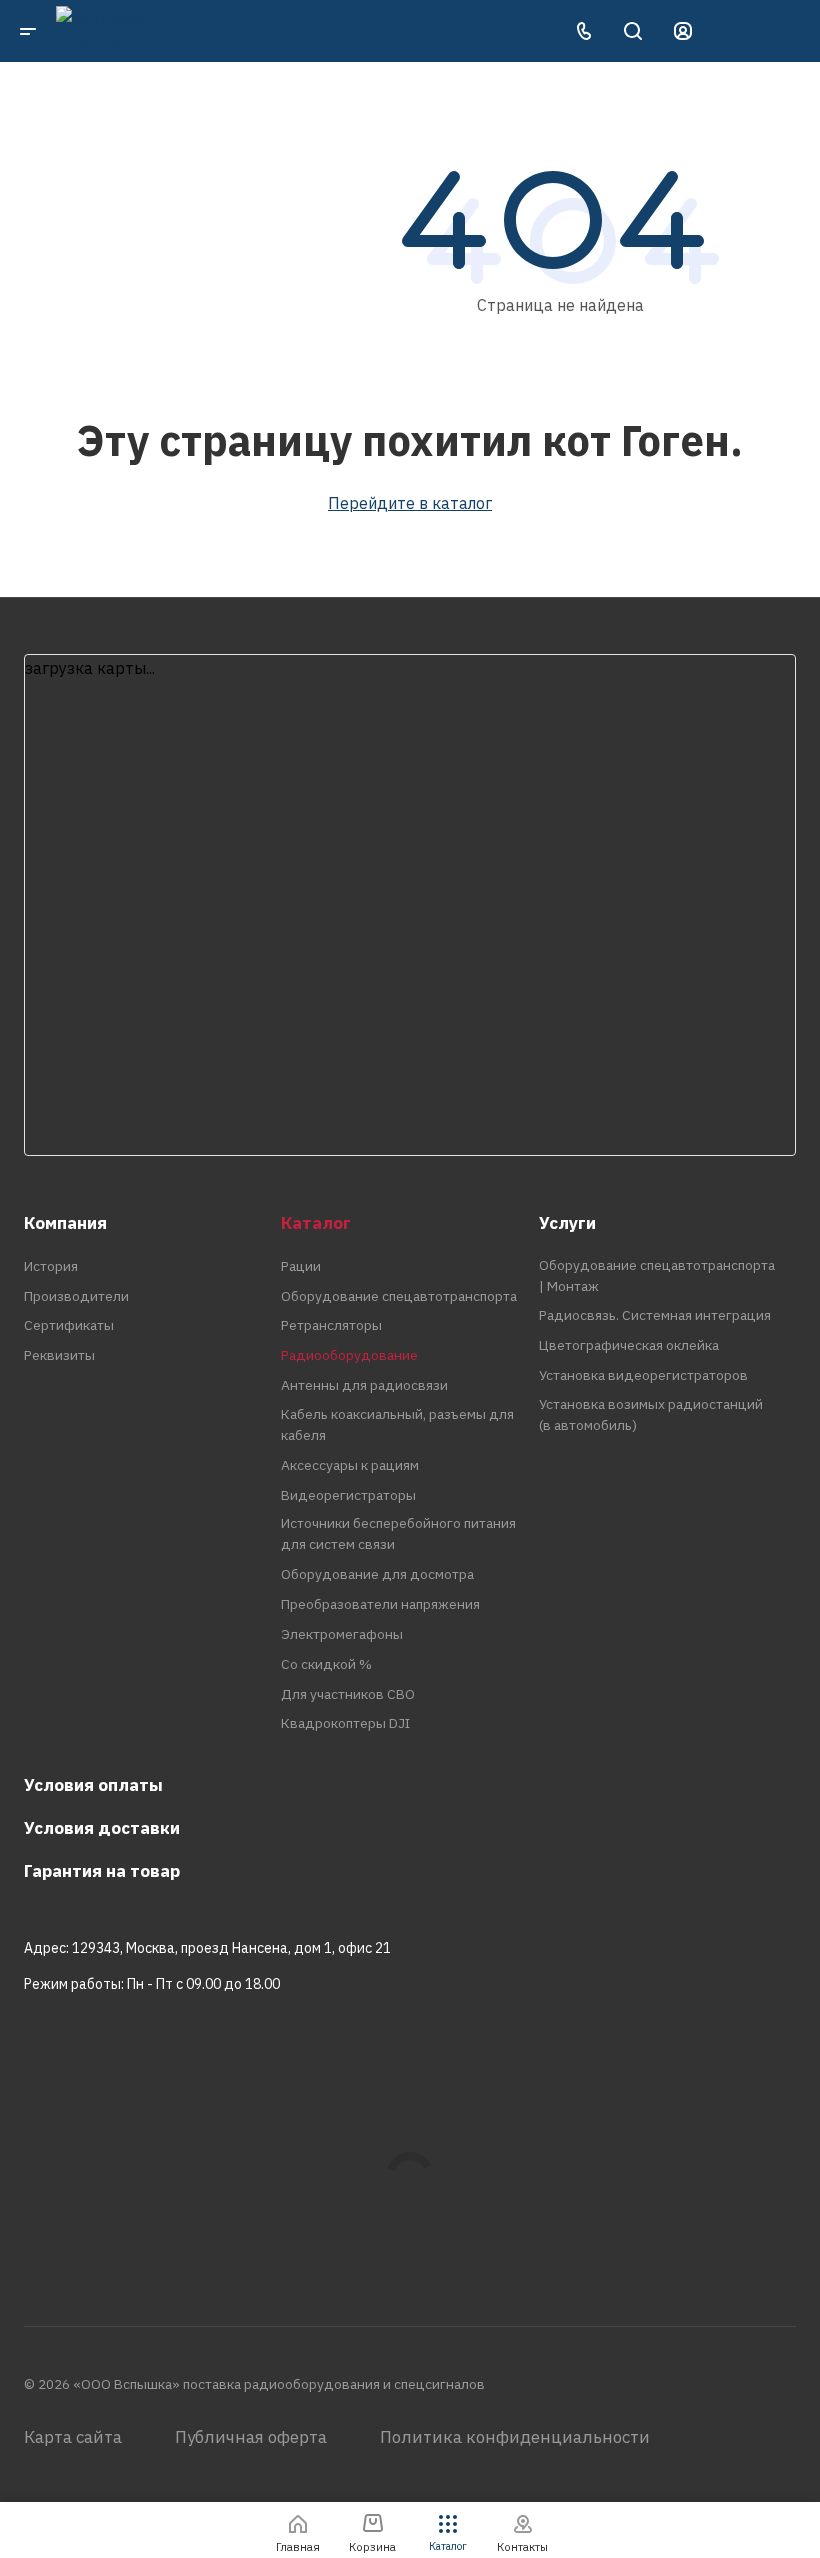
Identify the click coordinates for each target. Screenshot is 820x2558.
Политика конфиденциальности (515, 2437)
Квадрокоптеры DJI (345, 1723)
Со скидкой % (326, 1664)
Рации (301, 1266)
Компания (65, 1223)
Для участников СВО (348, 1694)
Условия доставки (102, 1828)
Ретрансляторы (331, 1325)
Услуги (567, 1223)
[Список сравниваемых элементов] (731, 31)
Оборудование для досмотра (377, 1574)
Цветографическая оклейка (629, 1345)
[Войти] (683, 31)
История (51, 1266)
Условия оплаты (93, 1785)
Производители (76, 1296)
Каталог (316, 1223)
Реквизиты (59, 1355)
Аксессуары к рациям (350, 1465)
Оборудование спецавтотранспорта (399, 1296)
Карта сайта (73, 2437)
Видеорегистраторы (348, 1495)
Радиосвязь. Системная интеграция (655, 1315)
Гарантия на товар (102, 1871)
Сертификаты (69, 1325)
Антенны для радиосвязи (364, 1385)
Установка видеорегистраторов (643, 1375)
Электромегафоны (342, 1634)
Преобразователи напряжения (380, 1604)
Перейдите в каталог (410, 503)
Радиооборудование (349, 1355)
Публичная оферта (251, 2437)
